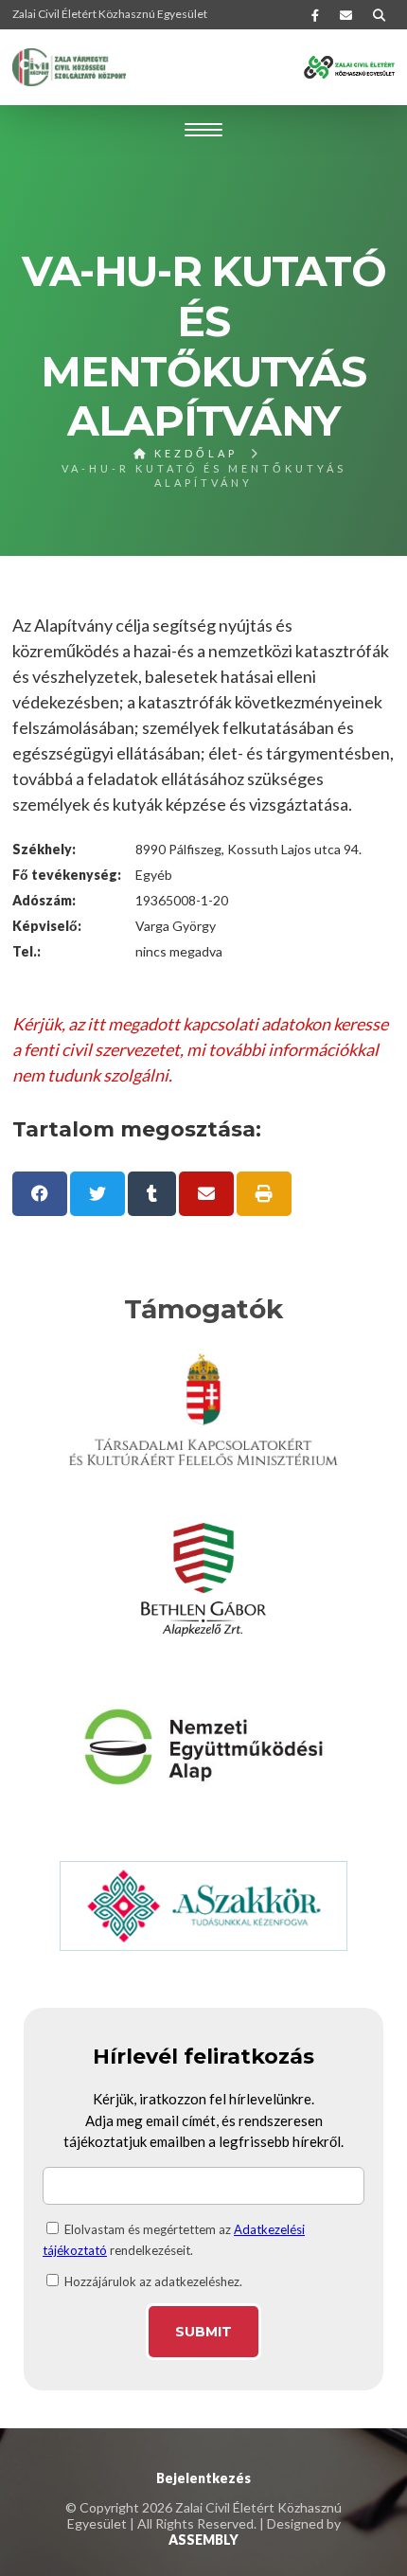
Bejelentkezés (203, 2478)
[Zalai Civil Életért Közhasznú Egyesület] (69, 67)
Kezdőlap (193, 453)
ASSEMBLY (203, 2540)
